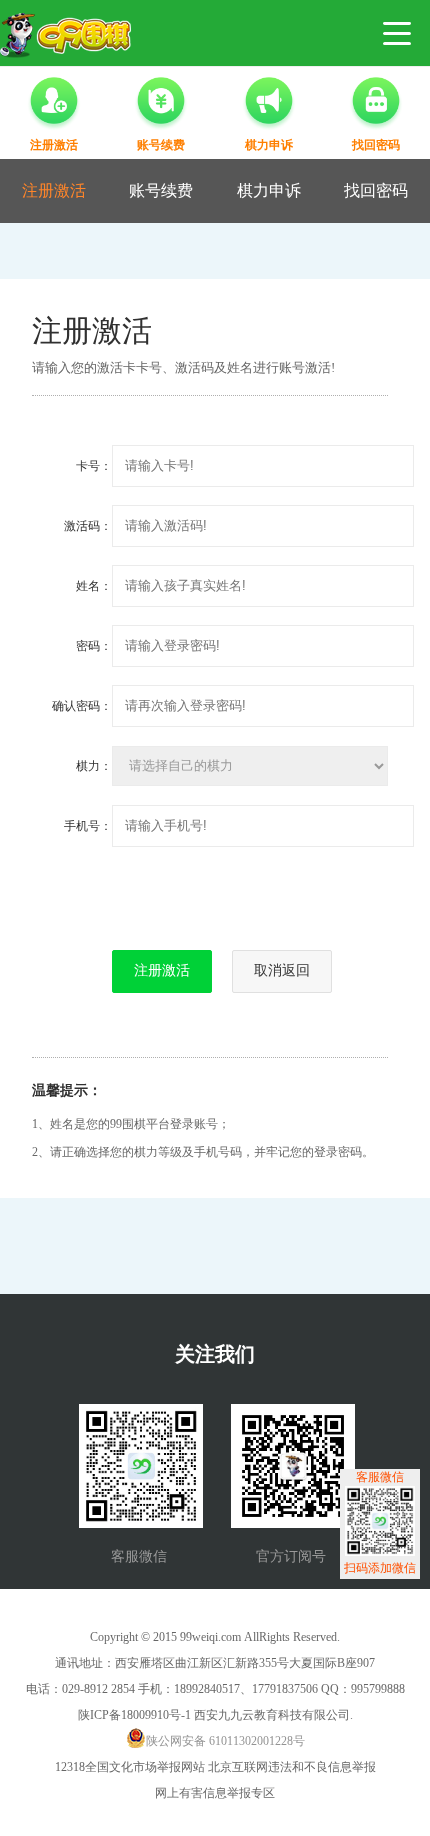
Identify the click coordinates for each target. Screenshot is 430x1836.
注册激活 (54, 190)
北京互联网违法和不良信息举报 (292, 1767)
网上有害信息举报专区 (215, 1793)
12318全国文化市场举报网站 (130, 1767)
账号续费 (161, 190)
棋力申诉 (269, 190)
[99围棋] (65, 35)
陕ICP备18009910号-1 (134, 1715)
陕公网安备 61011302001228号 (225, 1741)
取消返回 (282, 970)
